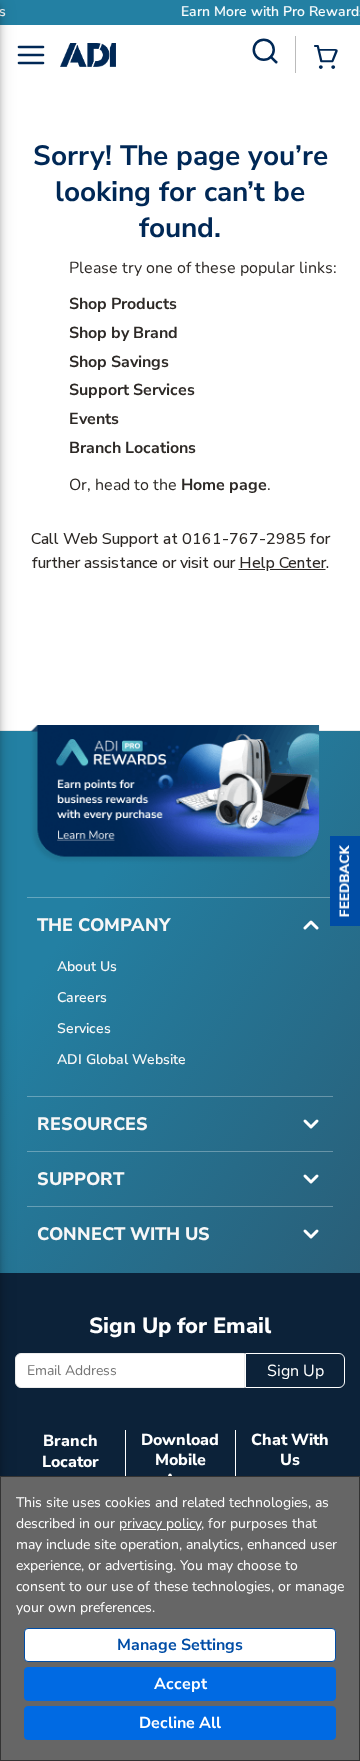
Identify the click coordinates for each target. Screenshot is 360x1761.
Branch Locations (132, 448)
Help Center (282, 563)
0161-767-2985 (244, 539)
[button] (345, 881)
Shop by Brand (123, 333)
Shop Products (123, 304)
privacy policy (160, 1523)
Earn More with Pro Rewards (227, 11)
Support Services (132, 390)
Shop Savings (119, 362)
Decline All (180, 1723)
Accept (180, 1684)
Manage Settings (180, 1645)
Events (94, 419)
